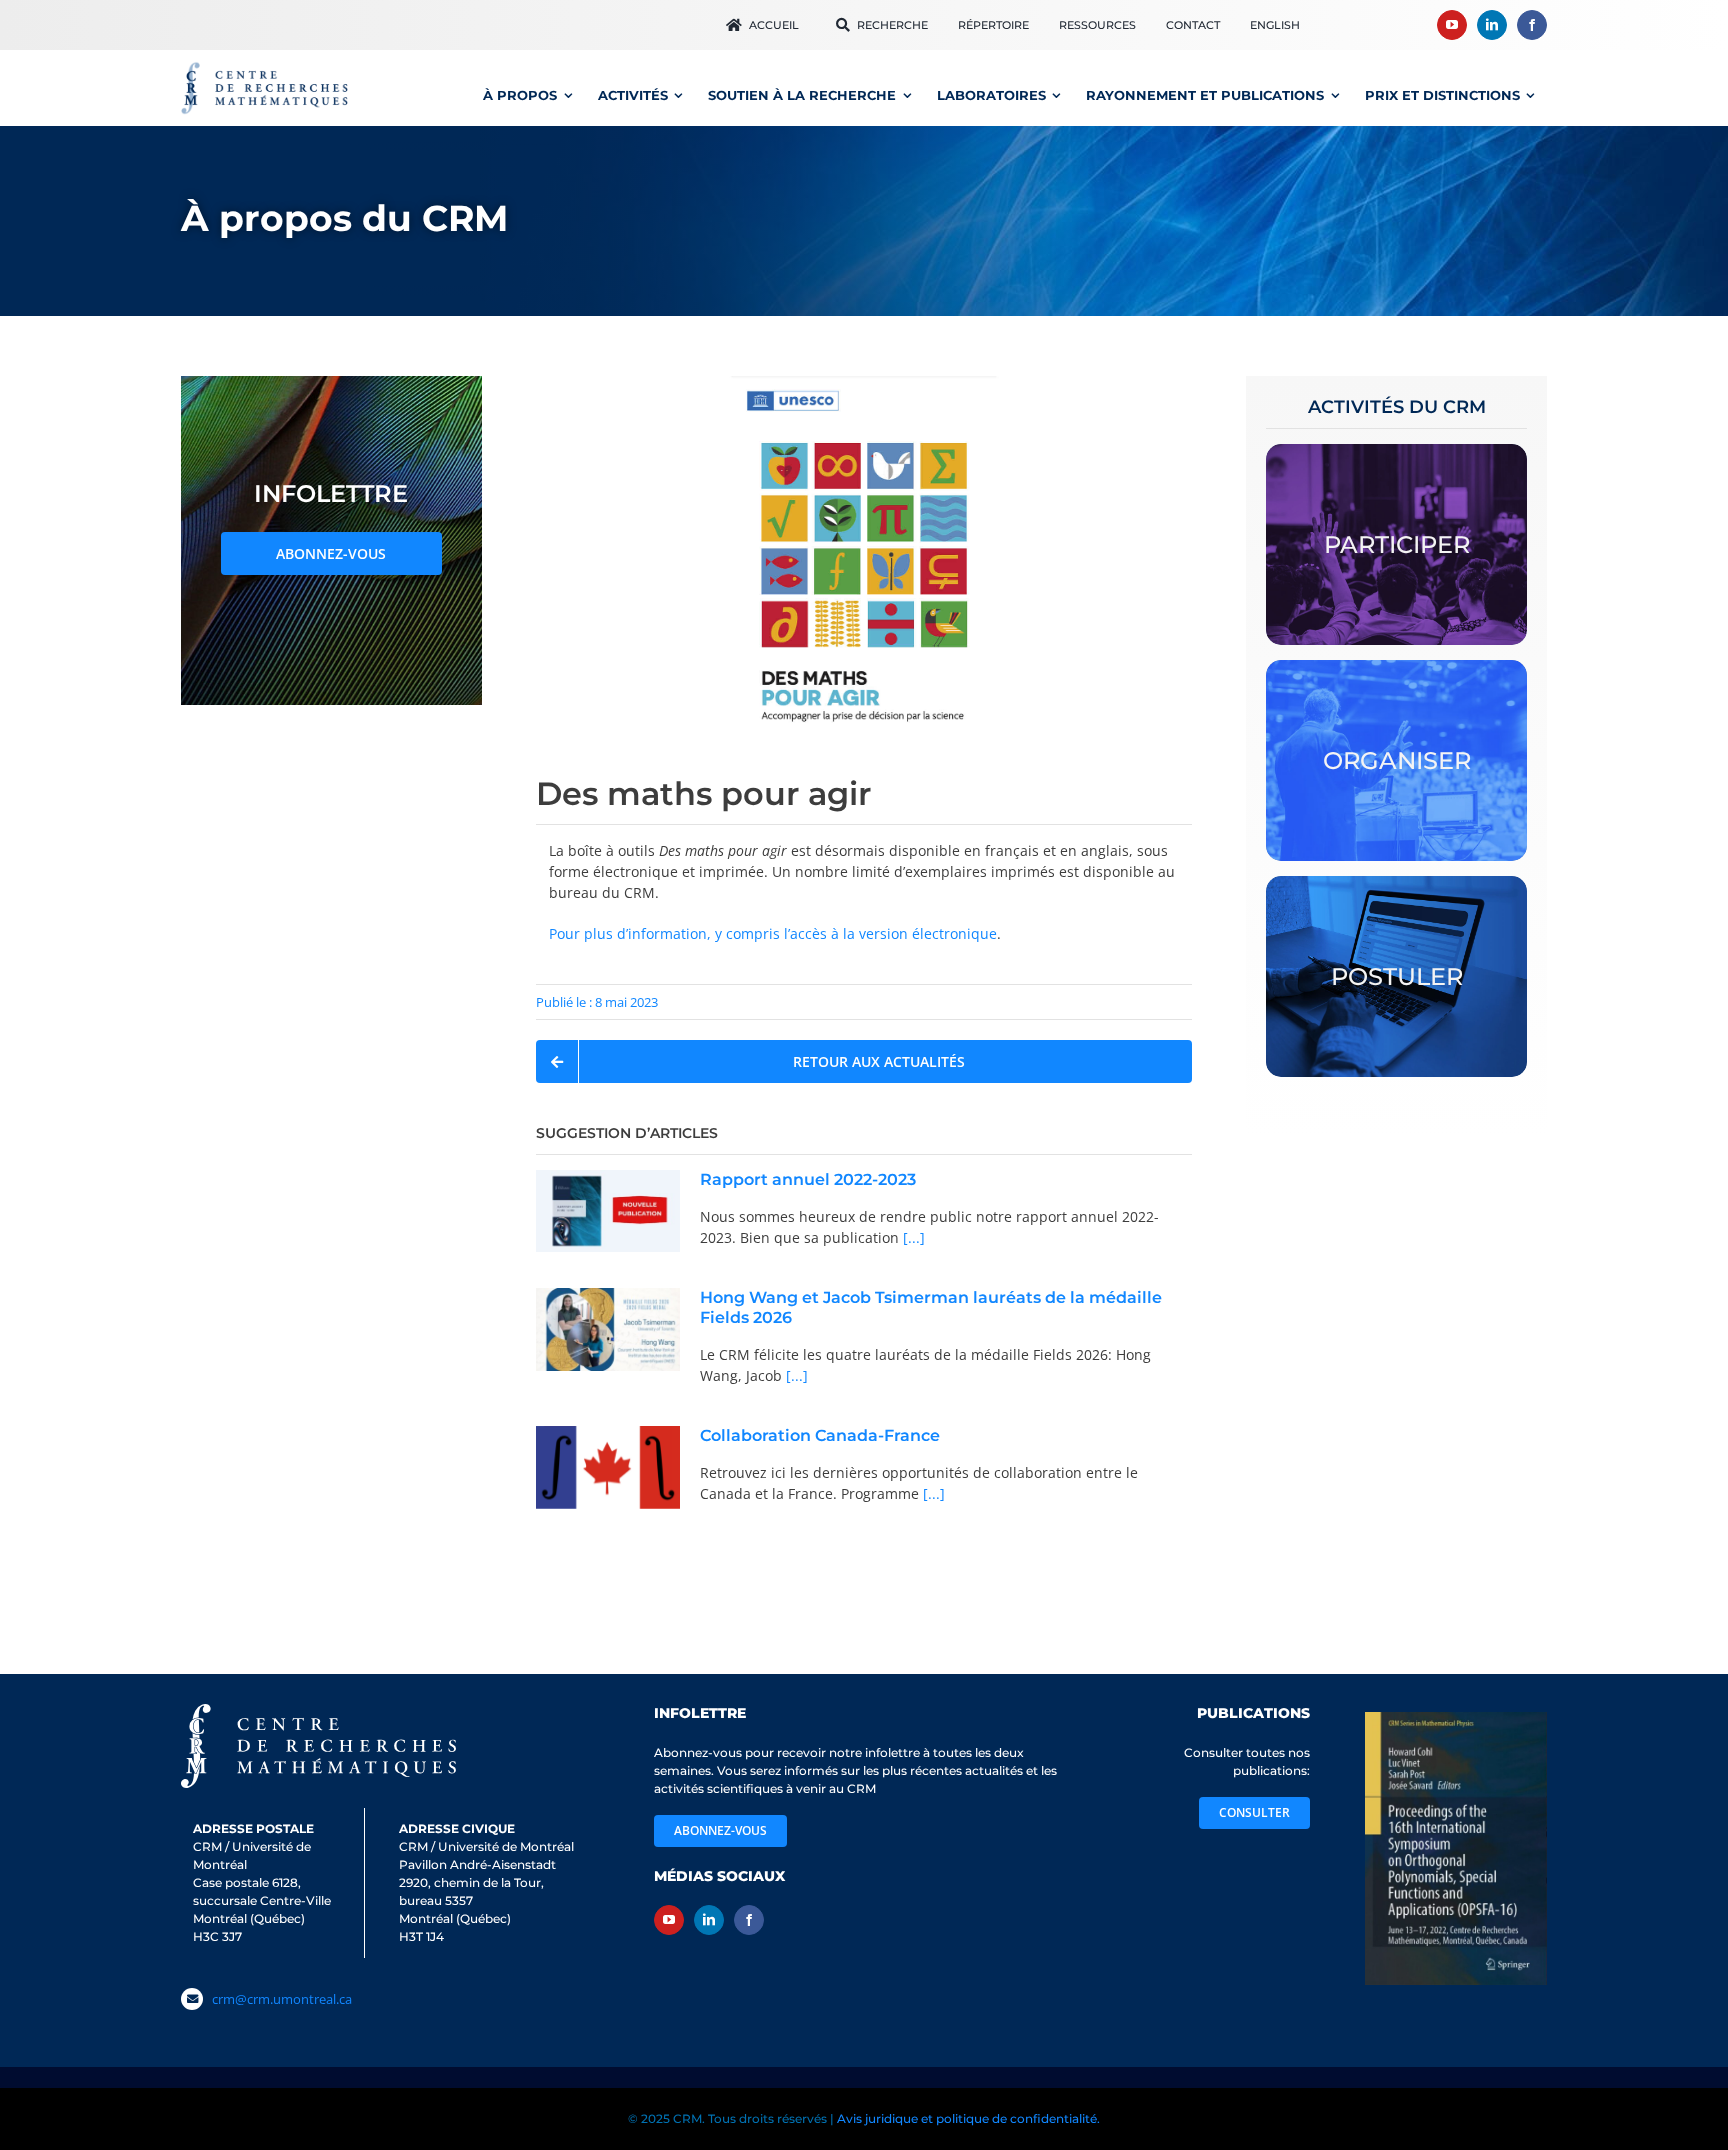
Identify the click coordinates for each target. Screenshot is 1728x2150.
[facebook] (1532, 25)
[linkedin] (1492, 25)
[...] (912, 1237)
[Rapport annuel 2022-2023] (608, 1210)
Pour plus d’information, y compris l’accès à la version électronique (773, 933)
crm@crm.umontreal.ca (282, 2017)
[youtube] (1452, 25)
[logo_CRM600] (267, 66)
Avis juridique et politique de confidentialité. (968, 2118)
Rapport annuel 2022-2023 (808, 1179)
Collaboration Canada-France (820, 1435)
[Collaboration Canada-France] (608, 1467)
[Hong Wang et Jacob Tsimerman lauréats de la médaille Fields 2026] (608, 1329)
